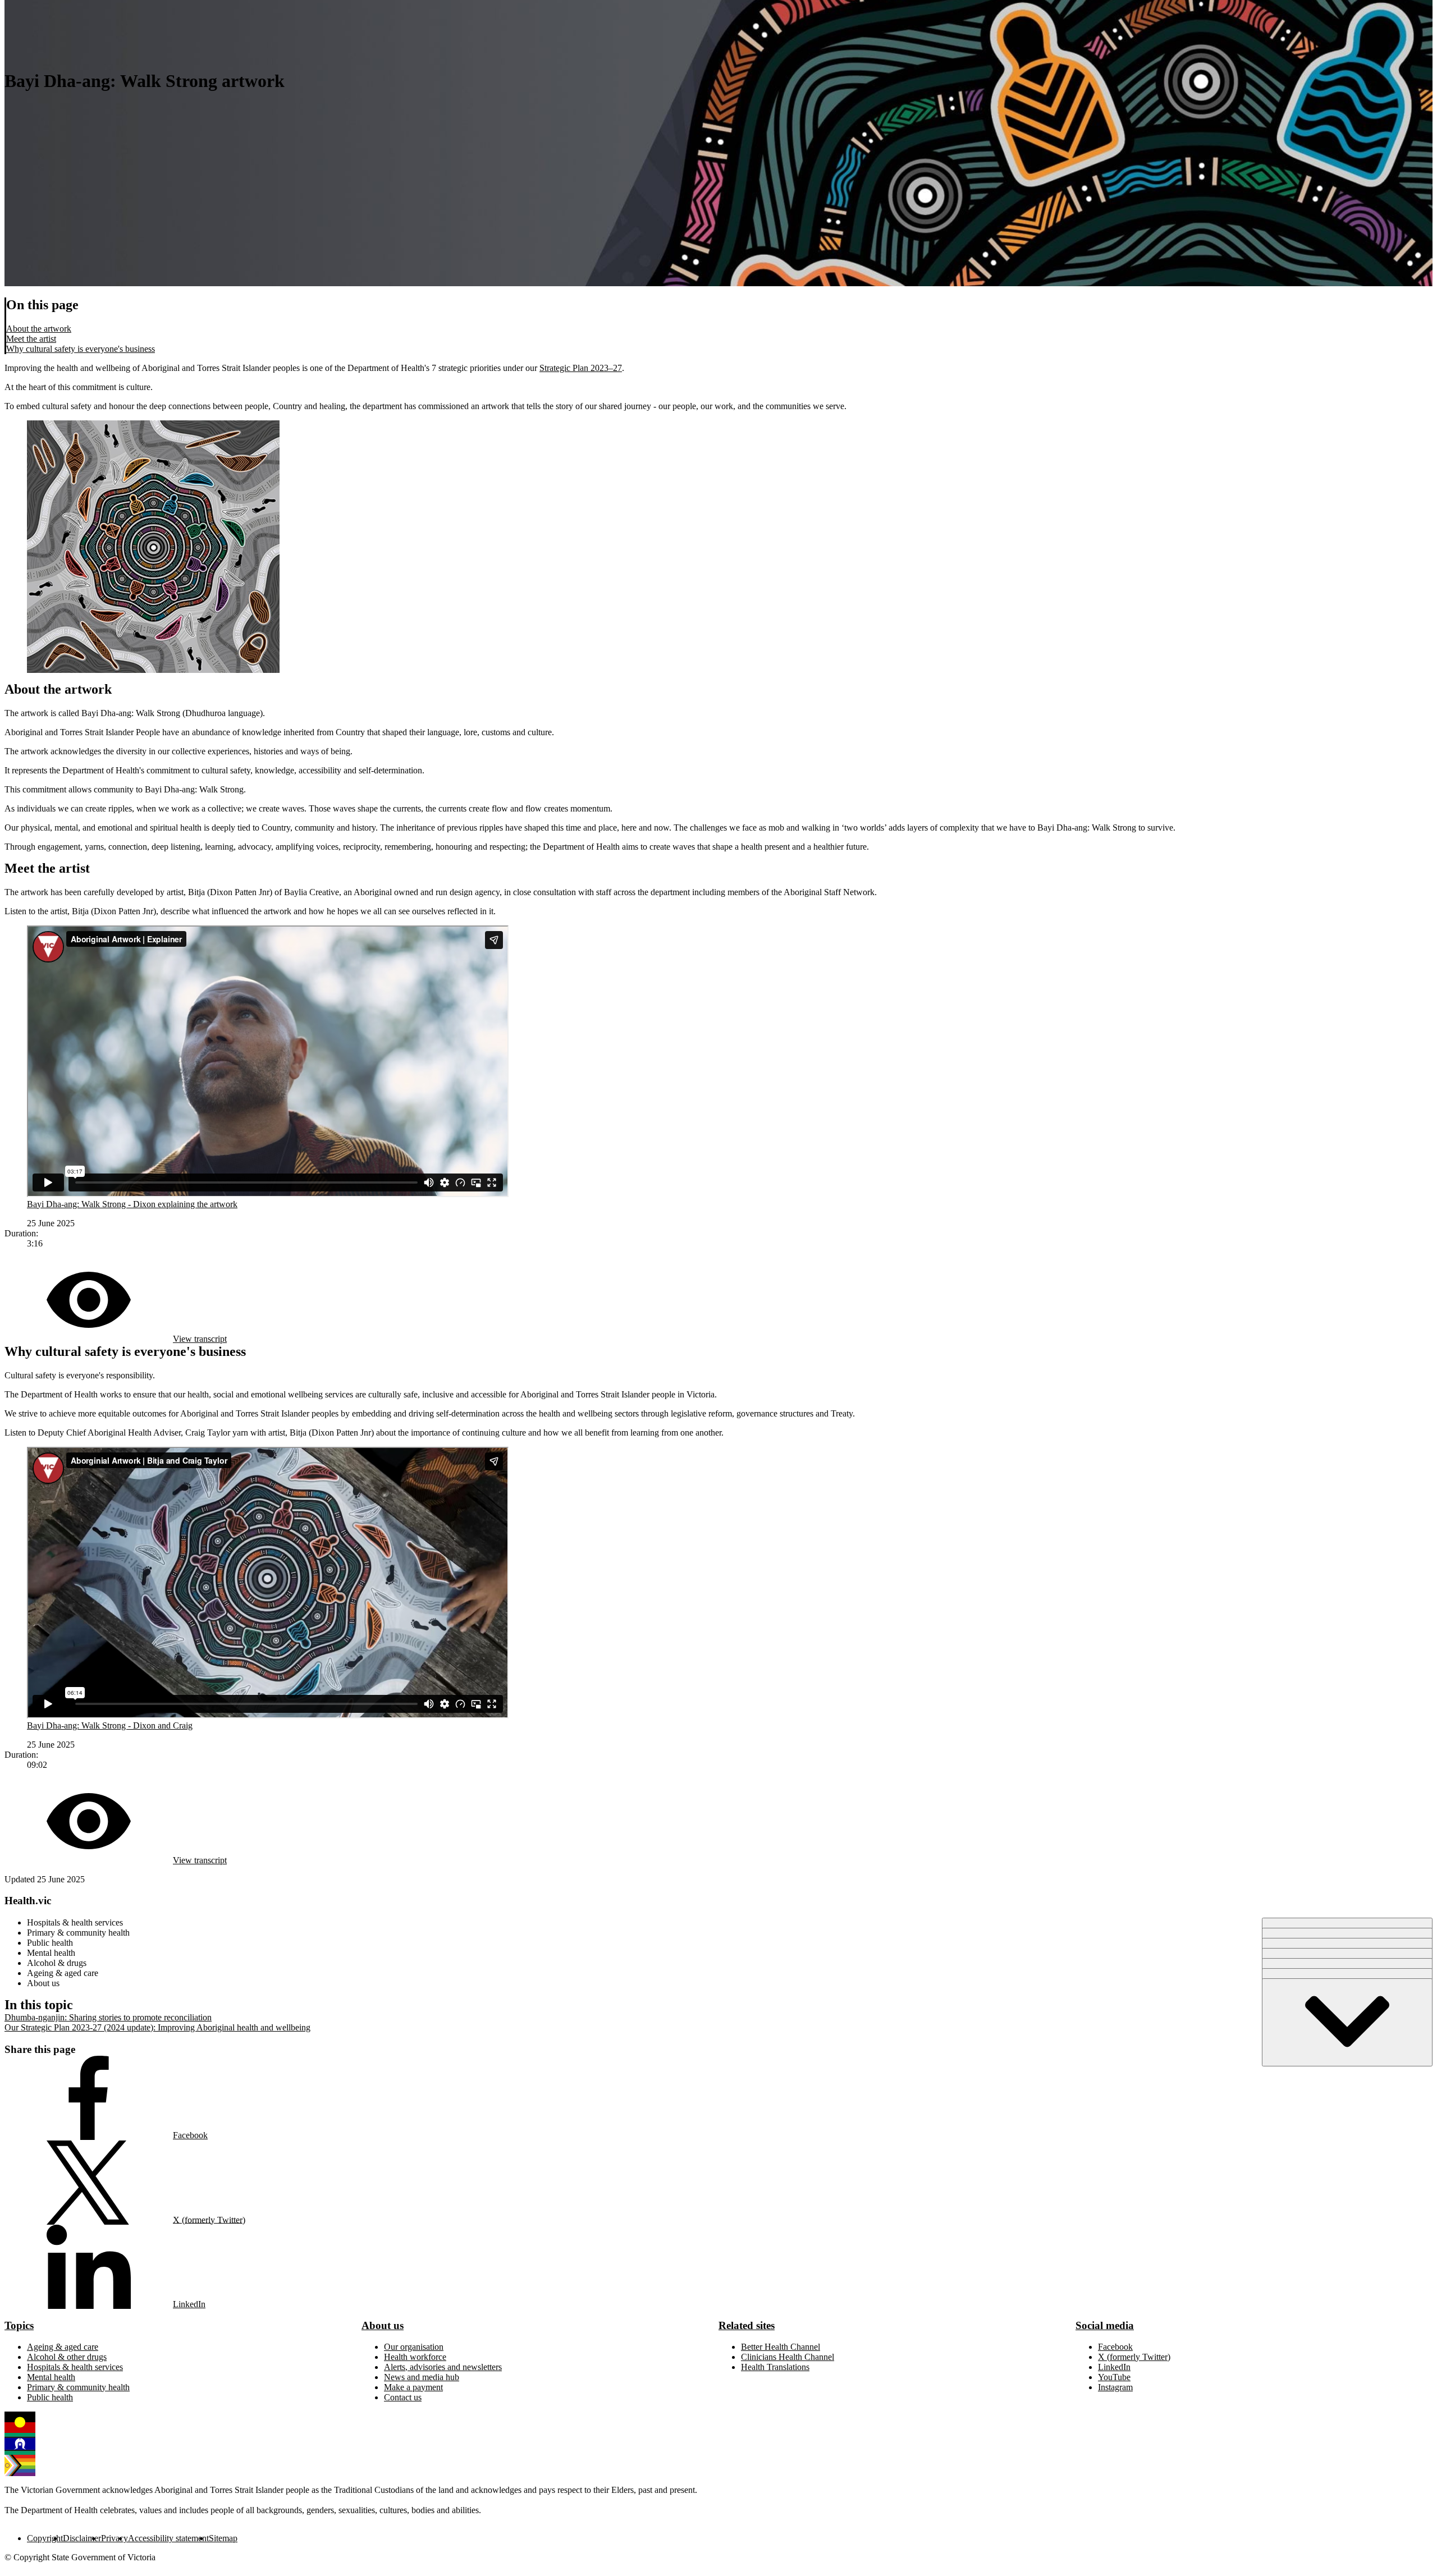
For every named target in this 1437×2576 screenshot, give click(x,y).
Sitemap (223, 2538)
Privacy (115, 2538)
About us (383, 2325)
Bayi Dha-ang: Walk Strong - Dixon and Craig (110, 1725)
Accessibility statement (168, 2538)
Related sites (747, 2325)
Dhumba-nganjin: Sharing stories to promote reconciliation (108, 2017)
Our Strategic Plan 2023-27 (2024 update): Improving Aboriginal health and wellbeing (157, 2027)
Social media (1105, 2325)
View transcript (200, 1339)
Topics (19, 2325)
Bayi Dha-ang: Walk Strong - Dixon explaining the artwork (132, 1204)
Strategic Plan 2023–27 (581, 368)
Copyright (45, 2538)
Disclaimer (82, 2538)
